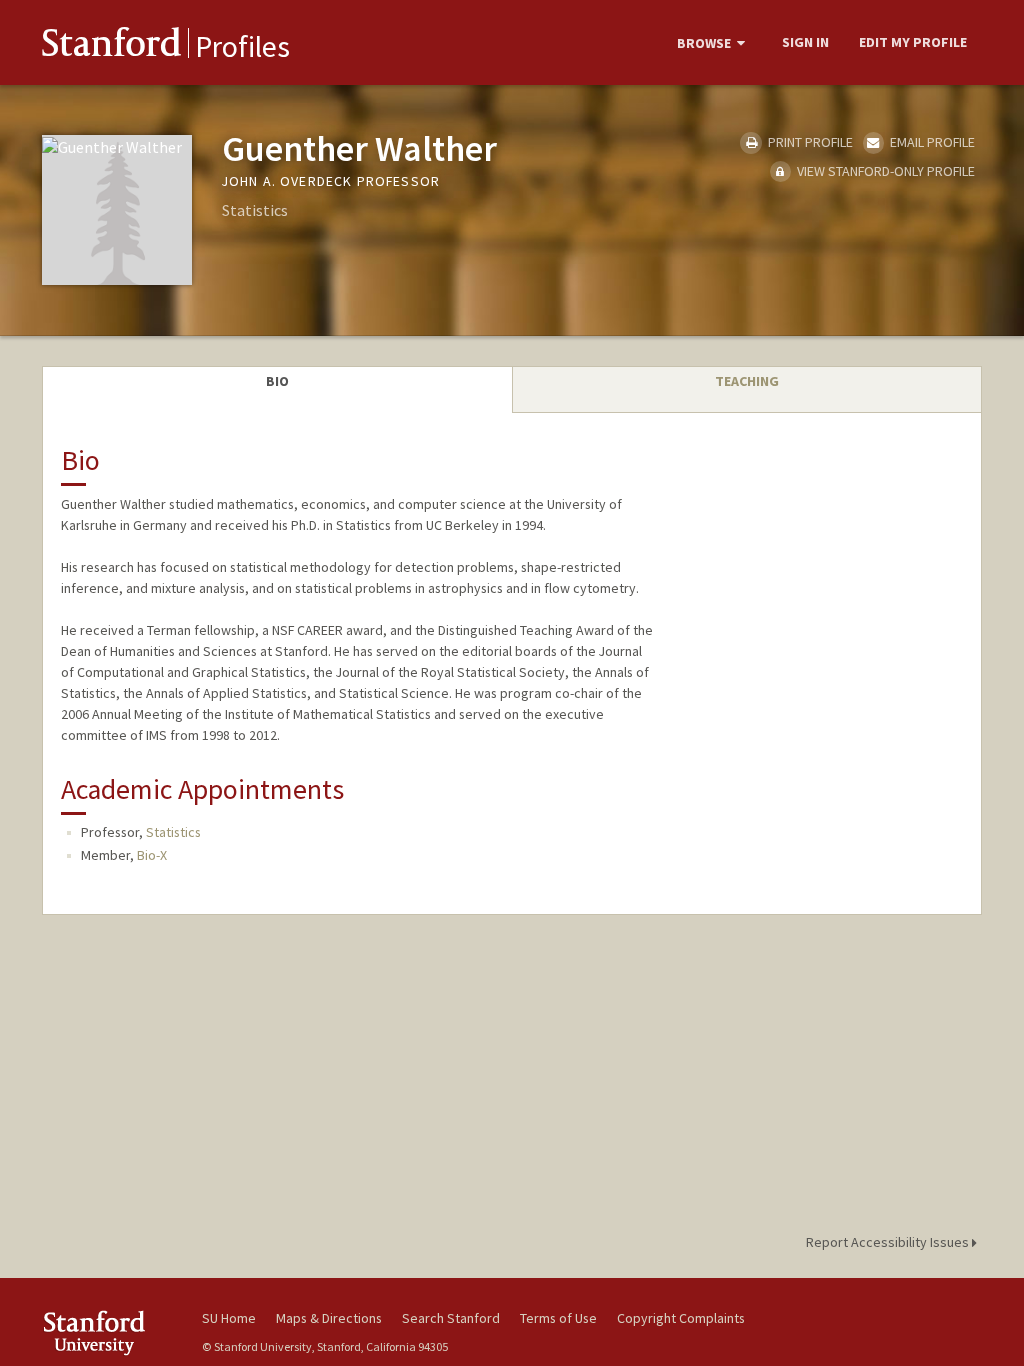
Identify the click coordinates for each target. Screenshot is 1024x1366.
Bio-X (152, 855)
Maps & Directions (329, 1318)
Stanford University (112, 1332)
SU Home (229, 1318)
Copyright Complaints (681, 1318)
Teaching (747, 381)
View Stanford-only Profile (884, 171)
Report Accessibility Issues (889, 1242)
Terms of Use (558, 1318)
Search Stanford (451, 1318)
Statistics (173, 832)
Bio (277, 381)
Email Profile (931, 142)
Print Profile (808, 142)
